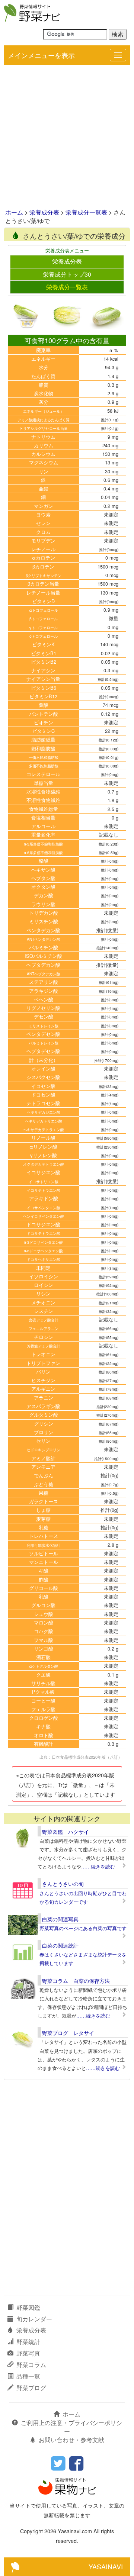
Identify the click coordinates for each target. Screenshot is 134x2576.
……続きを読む (98, 1866)
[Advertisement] (67, 137)
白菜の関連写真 (60, 1919)
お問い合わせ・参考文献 (71, 2440)
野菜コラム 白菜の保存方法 (76, 1981)
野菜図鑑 (28, 2307)
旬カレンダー (34, 2319)
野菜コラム (31, 2365)
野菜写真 (28, 2353)
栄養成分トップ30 (67, 274)
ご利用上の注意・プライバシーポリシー (71, 2427)
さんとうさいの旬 (63, 1884)
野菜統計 (28, 2342)
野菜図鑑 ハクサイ (66, 1832)
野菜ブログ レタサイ (68, 2033)
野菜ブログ (31, 2388)
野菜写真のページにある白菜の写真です (83, 1928)
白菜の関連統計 (60, 1945)
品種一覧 (28, 2376)
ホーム (14, 212)
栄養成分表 (44, 212)
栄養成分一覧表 (86, 212)
